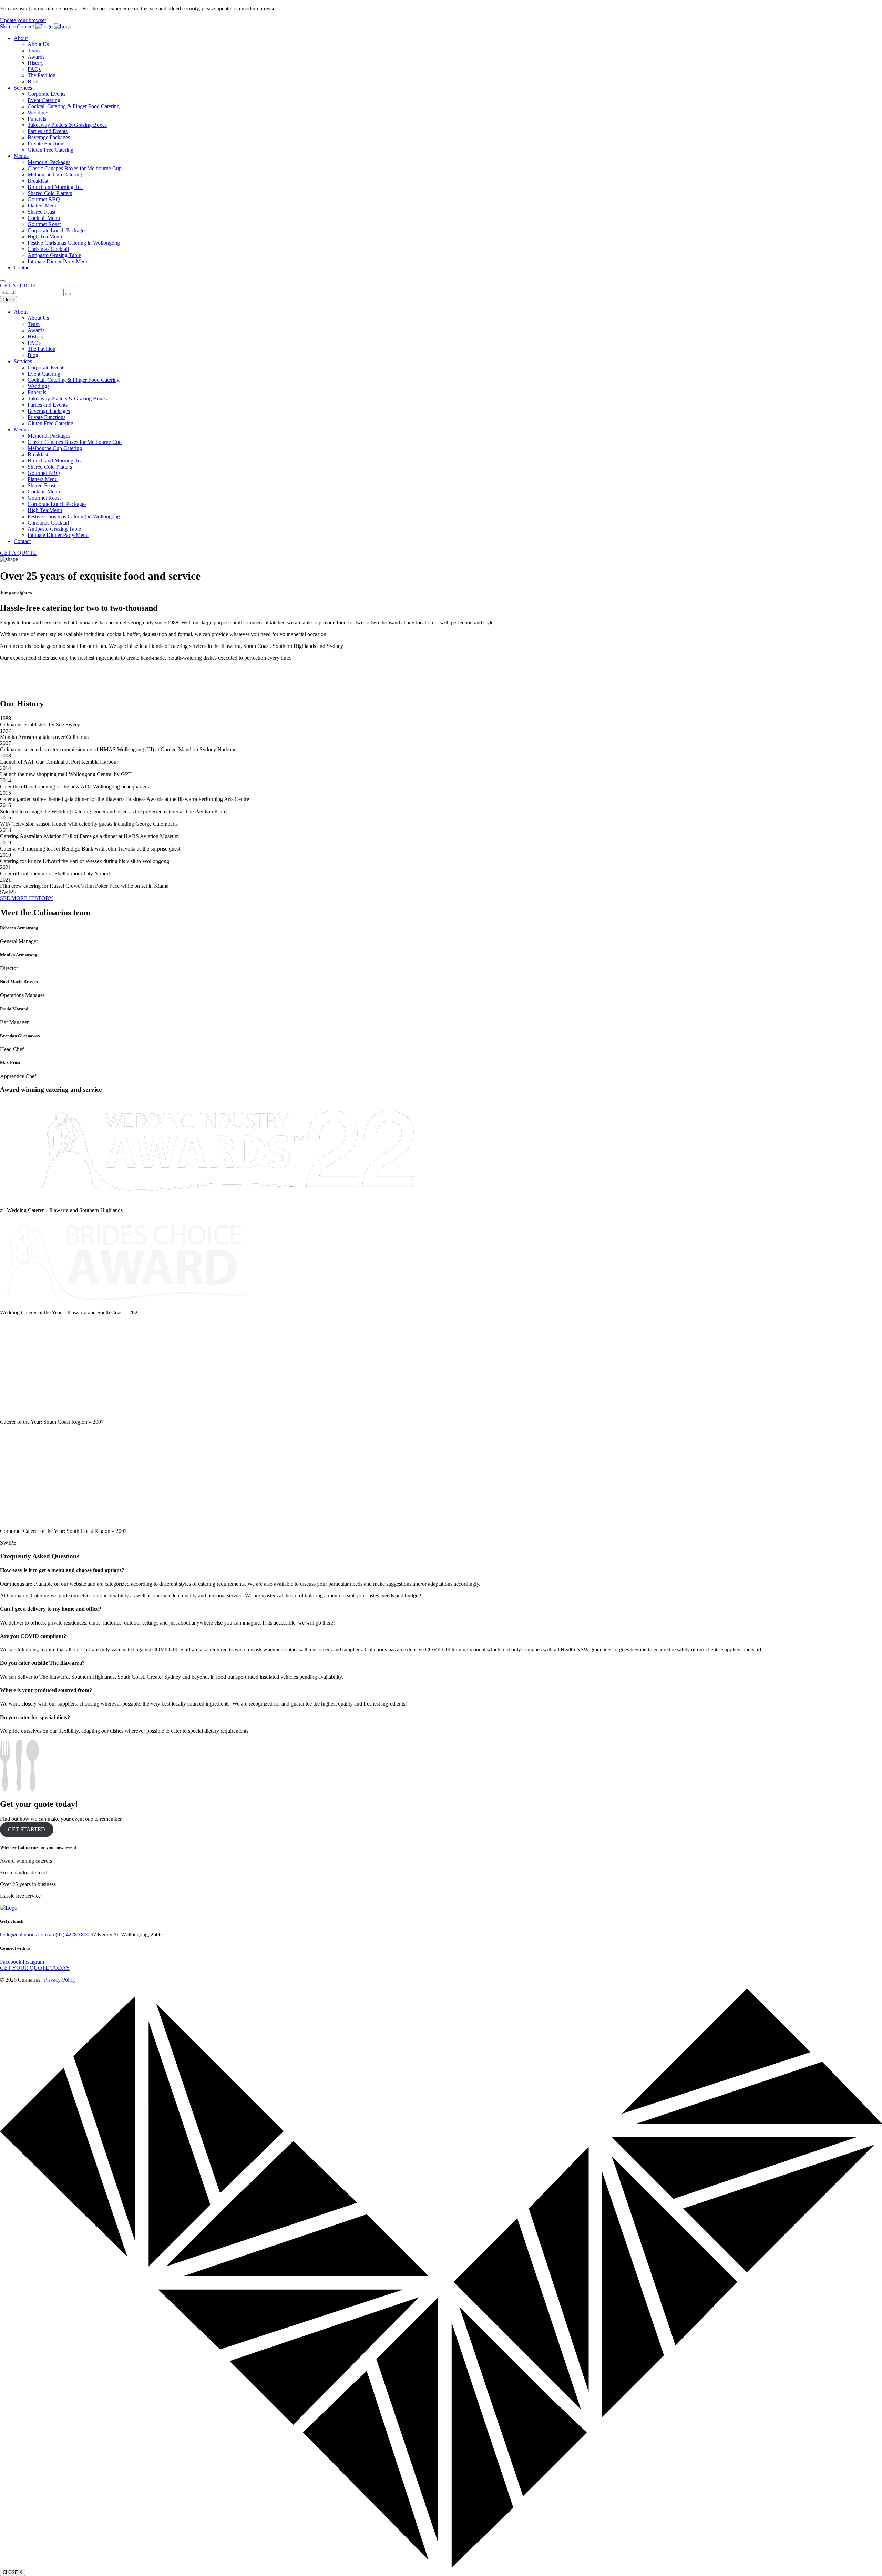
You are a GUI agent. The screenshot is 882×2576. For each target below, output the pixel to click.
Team (34, 50)
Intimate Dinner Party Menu (58, 261)
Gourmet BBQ (44, 199)
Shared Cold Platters (50, 193)
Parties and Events (48, 131)
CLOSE (13, 2572)
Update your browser (23, 20)
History (36, 63)
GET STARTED (27, 1829)
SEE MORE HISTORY (27, 898)
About (21, 38)
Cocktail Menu (44, 218)
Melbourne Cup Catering (55, 175)
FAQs (34, 69)
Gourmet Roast (44, 224)
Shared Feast (42, 212)
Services (23, 88)
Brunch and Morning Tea (55, 187)
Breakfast (38, 181)
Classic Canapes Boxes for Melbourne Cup (75, 168)
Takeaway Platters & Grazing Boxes (67, 125)
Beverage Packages (49, 137)
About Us (38, 44)
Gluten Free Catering (50, 150)
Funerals (37, 119)
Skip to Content (17, 26)
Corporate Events (47, 94)
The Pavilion (42, 75)
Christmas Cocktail (48, 249)
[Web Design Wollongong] (441, 2565)
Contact (22, 268)
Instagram (33, 1962)
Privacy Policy (60, 1980)
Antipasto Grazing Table (54, 255)
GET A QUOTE (18, 286)
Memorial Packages (49, 162)
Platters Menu (43, 206)
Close (8, 300)
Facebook (11, 1962)
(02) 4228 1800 (72, 1934)
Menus (21, 156)
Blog (33, 82)
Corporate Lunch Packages (57, 230)
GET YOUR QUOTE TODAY (35, 1968)
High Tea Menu (45, 237)
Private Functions (47, 144)
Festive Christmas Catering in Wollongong (74, 243)
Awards (36, 57)
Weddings (38, 113)
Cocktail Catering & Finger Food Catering (74, 106)
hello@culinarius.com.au (27, 1934)
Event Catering (44, 100)
